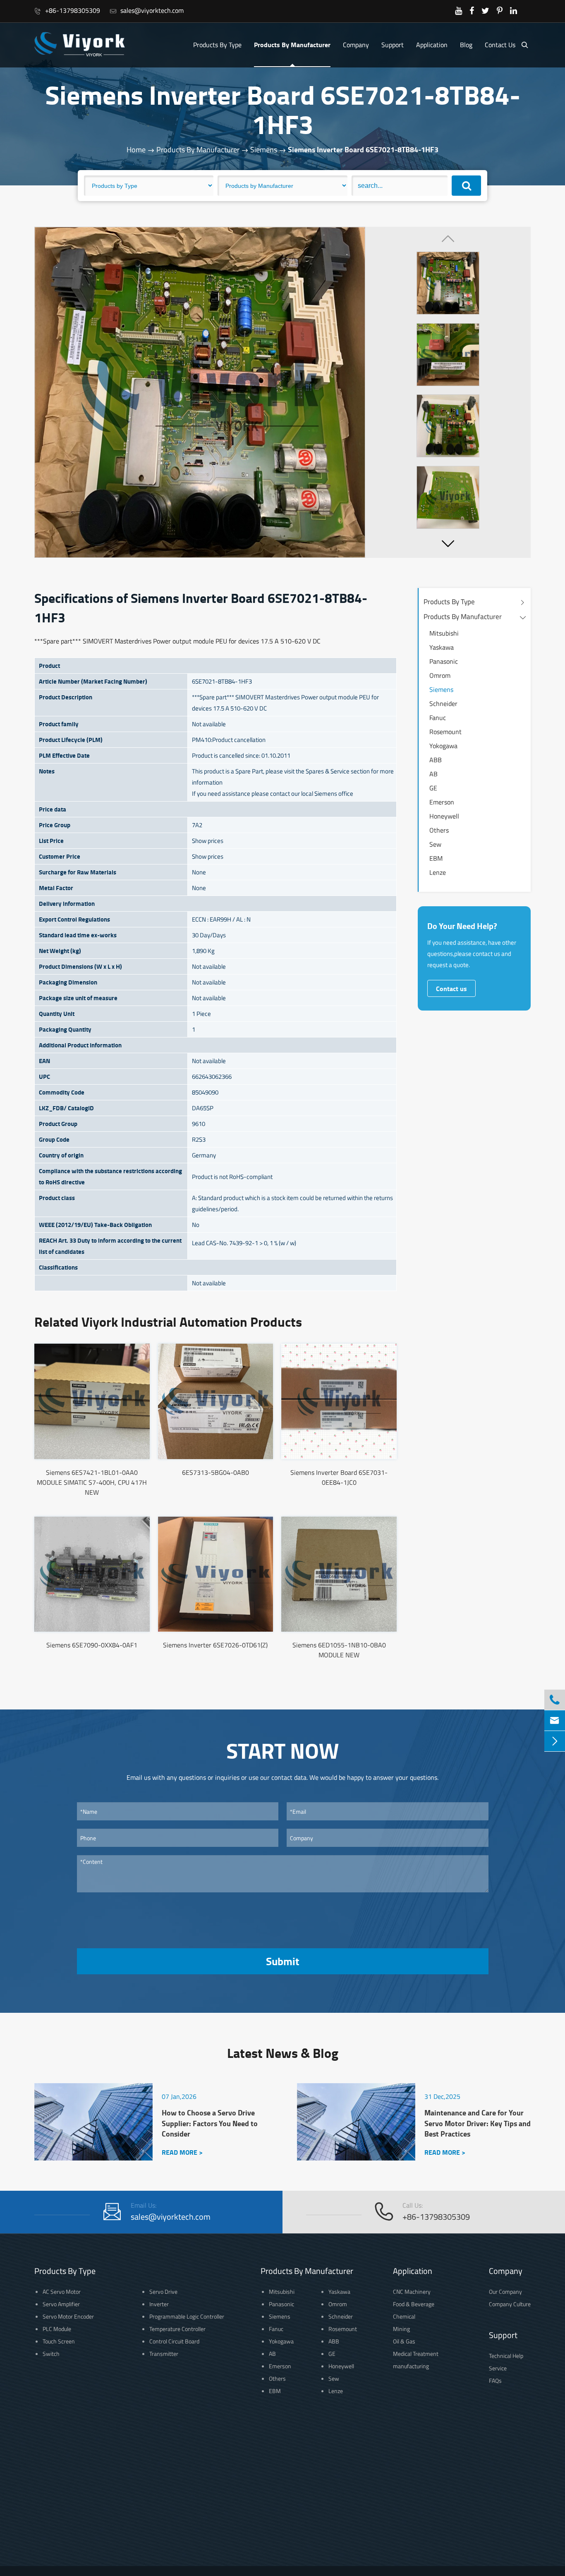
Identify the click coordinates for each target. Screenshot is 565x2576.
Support (393, 45)
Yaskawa (442, 647)
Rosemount (445, 732)
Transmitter (164, 2354)
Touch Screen (59, 2341)
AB (433, 774)
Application (432, 45)
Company (356, 45)
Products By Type (217, 45)
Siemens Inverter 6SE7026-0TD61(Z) (215, 1645)
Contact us (451, 988)
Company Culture (510, 2304)
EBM (436, 858)
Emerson (442, 802)
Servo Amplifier (61, 2304)
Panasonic (444, 661)
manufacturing (411, 2366)
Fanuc (438, 718)
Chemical (404, 2316)
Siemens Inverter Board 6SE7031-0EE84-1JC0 (339, 1477)
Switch (51, 2354)
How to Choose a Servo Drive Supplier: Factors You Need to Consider (210, 2123)
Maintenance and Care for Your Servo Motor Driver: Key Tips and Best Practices (478, 2123)
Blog (466, 45)
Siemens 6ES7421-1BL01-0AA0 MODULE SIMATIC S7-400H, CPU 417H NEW (92, 1482)
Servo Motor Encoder (68, 2316)
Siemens (264, 150)
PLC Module (57, 2329)
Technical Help (506, 2356)
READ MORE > (182, 2152)
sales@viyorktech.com (147, 10)
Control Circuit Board (174, 2341)
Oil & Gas (404, 2341)
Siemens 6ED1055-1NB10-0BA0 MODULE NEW (339, 1650)
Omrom (440, 675)
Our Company (505, 2292)
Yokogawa (443, 746)
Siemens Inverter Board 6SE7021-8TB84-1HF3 (363, 149)
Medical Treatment (416, 2354)
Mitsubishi (444, 633)
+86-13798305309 (67, 10)
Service (498, 2368)
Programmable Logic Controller (187, 2316)
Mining (401, 2329)
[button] (448, 543)
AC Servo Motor (62, 2292)
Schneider (443, 703)
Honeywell (444, 816)
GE (433, 788)
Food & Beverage (414, 2304)
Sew (435, 844)
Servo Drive (163, 2292)
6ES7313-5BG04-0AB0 (215, 1472)
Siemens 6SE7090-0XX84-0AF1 (92, 1645)
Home (136, 150)
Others (439, 830)
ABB (436, 760)
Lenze (438, 872)
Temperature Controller (177, 2329)
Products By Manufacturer (292, 44)
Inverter (159, 2304)
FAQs (495, 2380)
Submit (282, 1961)
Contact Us (500, 45)
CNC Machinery (412, 2292)
